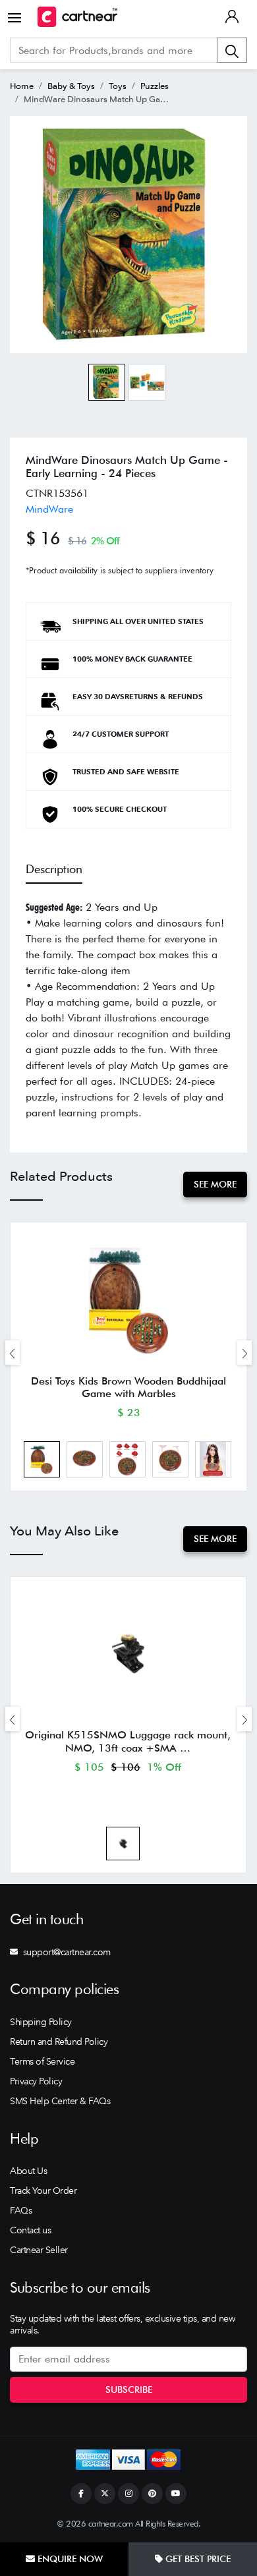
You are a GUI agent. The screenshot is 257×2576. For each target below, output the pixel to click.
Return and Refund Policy (59, 2042)
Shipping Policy (41, 2022)
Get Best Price (197, 2559)
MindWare (49, 509)
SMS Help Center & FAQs (60, 2101)
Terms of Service (42, 2061)
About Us (28, 2171)
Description (54, 869)
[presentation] (13, 1353)
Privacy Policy (36, 2081)
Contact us (30, 2230)
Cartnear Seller (39, 2250)
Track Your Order (43, 2190)
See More (215, 1184)
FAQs (21, 2210)
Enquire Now (69, 2559)
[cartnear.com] (77, 17)
